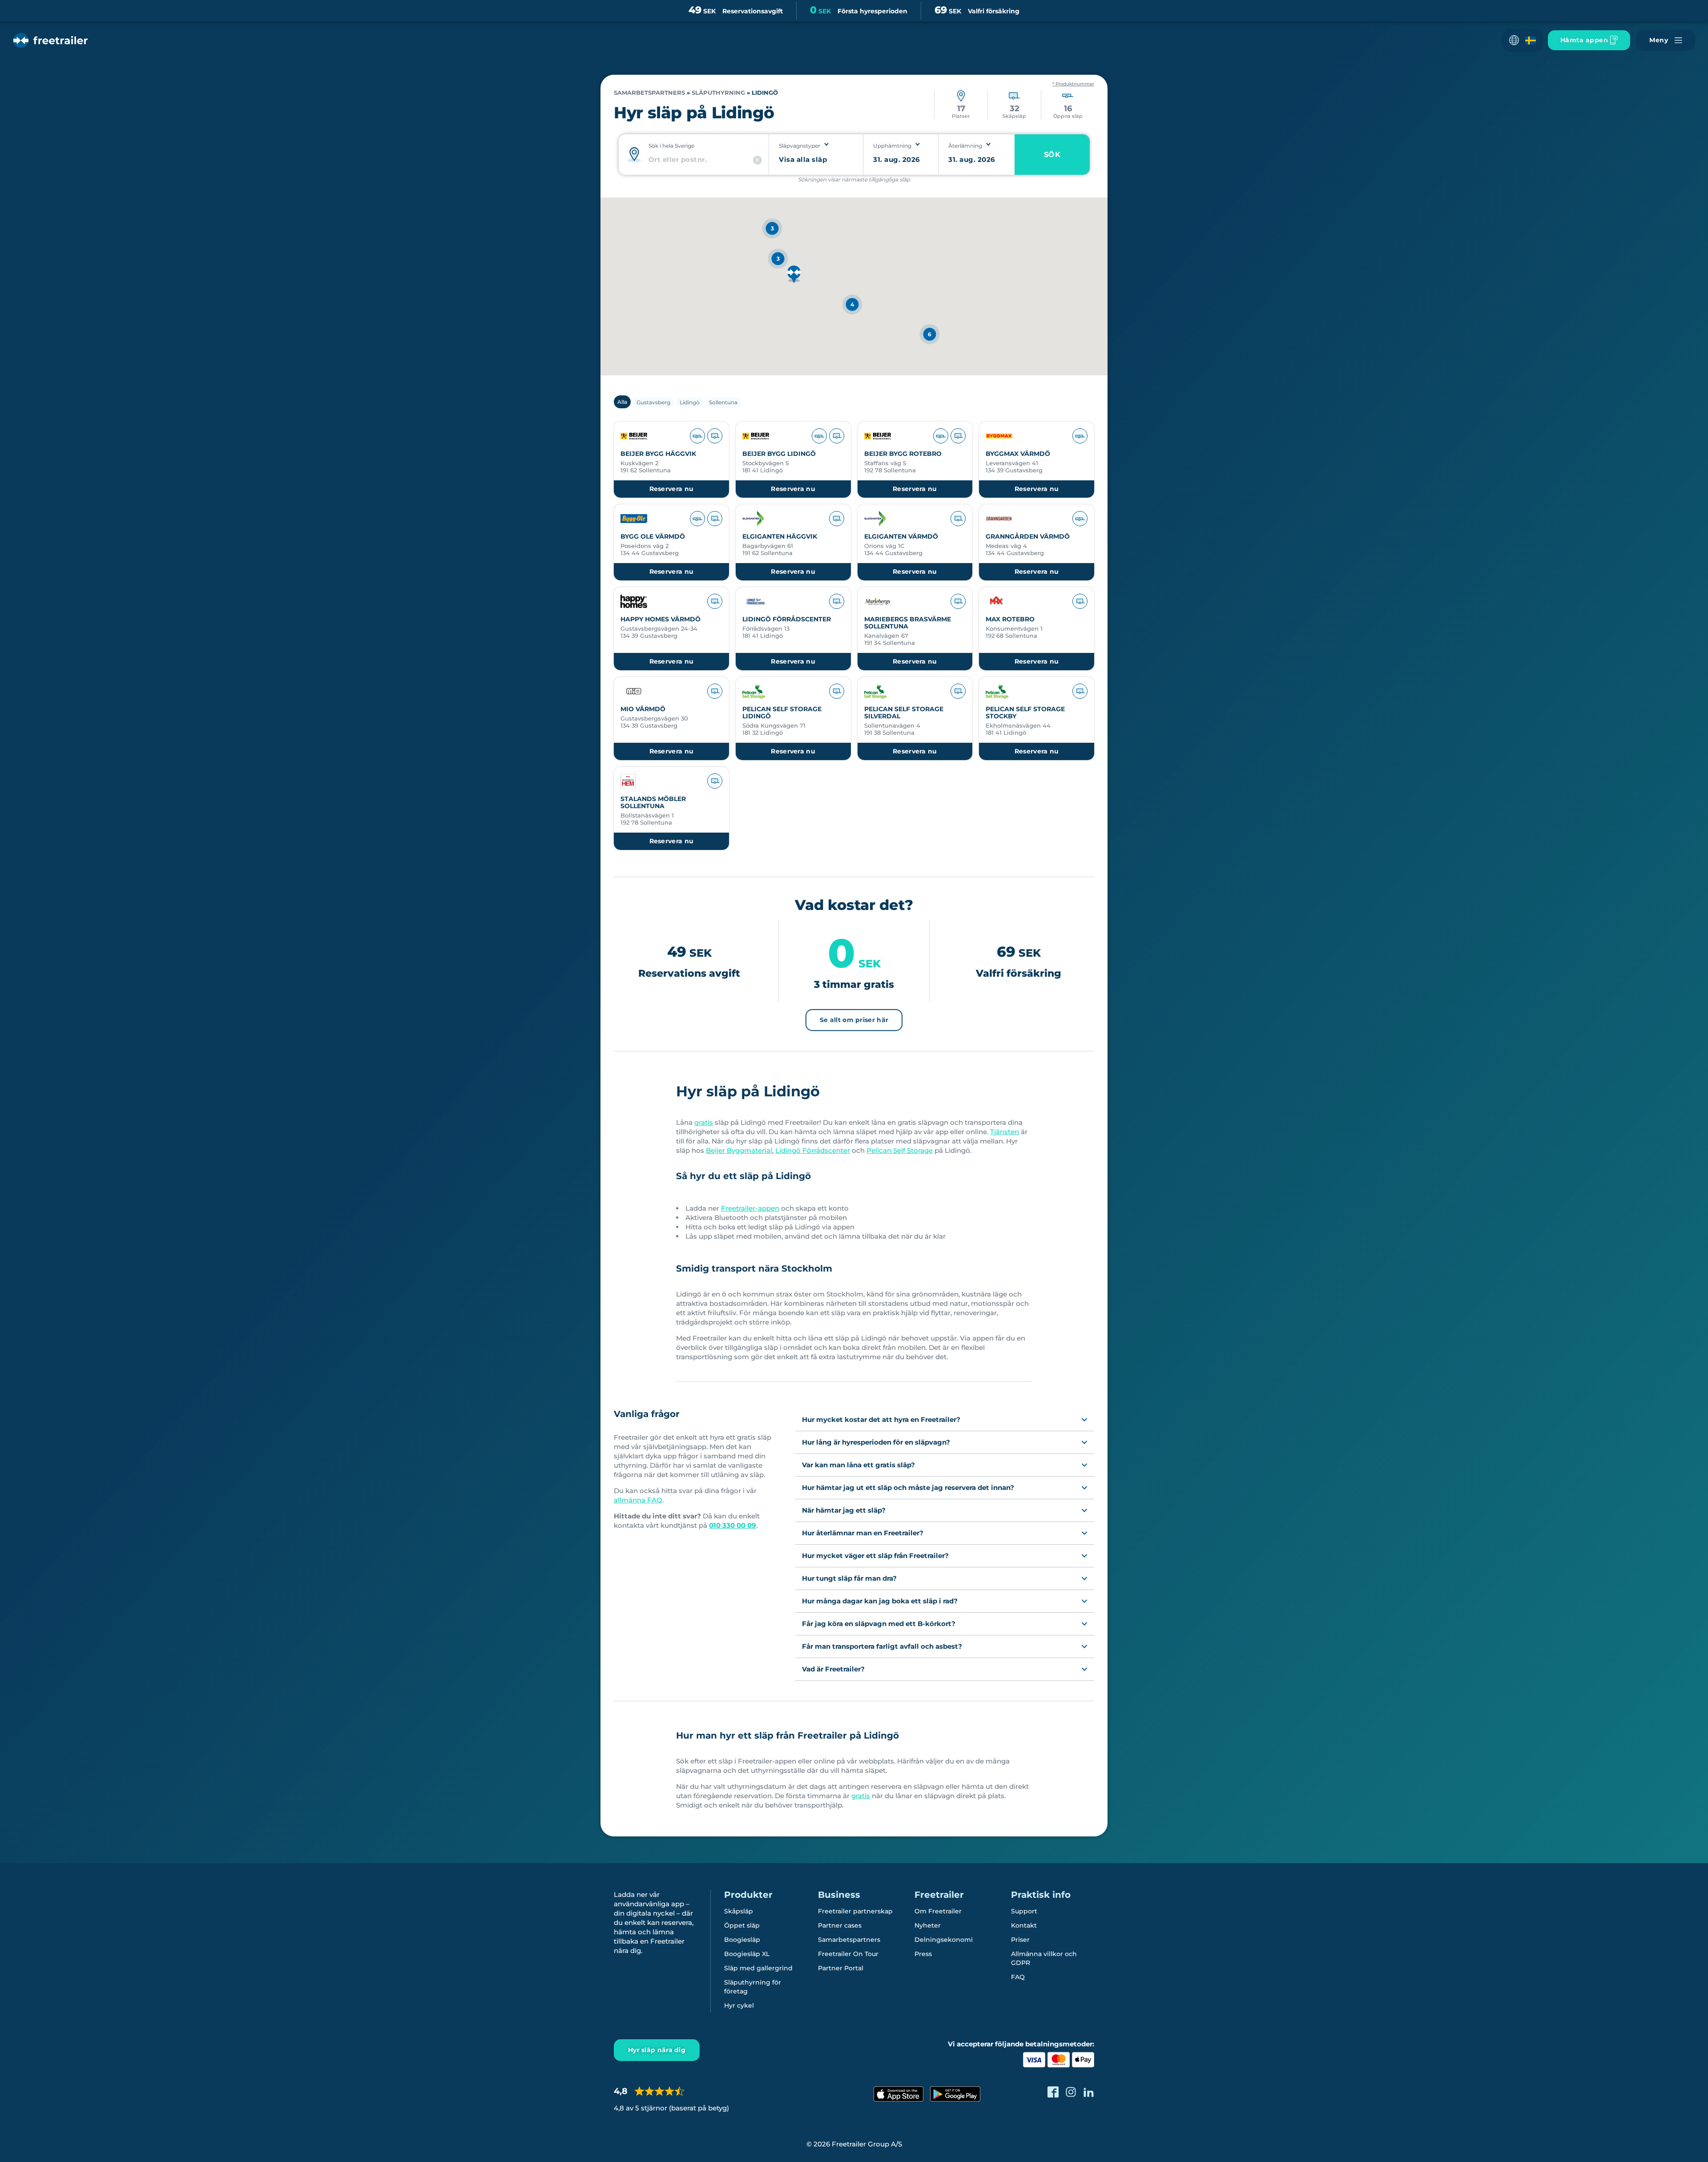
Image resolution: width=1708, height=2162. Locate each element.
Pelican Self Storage (900, 1150)
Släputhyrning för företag (753, 1987)
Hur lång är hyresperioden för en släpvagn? (876, 1442)
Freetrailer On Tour (848, 1954)
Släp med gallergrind (758, 1968)
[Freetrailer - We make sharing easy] (50, 40)
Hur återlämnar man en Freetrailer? (863, 1533)
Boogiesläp (742, 1940)
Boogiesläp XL (747, 1954)
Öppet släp (742, 1925)
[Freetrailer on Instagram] (1071, 2092)
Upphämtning (892, 146)
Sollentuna (723, 402)
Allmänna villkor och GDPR (1044, 1958)
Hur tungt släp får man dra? (849, 1578)
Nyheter (928, 1925)
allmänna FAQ (638, 1500)
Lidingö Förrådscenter (813, 1150)
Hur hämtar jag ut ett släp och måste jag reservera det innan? (908, 1488)
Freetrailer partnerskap (855, 1911)
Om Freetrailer (938, 1911)
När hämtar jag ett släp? (844, 1510)
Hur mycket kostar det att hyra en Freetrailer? (881, 1419)
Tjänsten (1005, 1132)
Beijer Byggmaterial (739, 1150)
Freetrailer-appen (750, 1208)
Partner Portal (841, 1968)
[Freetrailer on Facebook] (1053, 2092)
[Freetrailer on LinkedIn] (1089, 2092)
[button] (1523, 40)
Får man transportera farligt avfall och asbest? (882, 1646)
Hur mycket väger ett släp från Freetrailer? (875, 1556)
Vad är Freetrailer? (833, 1669)
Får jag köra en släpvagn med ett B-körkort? (879, 1624)
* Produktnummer (1073, 84)
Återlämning (965, 146)
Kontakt (1024, 1925)
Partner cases (840, 1925)
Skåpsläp (739, 1911)
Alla (622, 402)
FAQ (1018, 1977)
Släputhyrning (718, 93)
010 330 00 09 (733, 1525)
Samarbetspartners (649, 93)
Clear (757, 160)
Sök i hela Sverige (671, 146)
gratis (704, 1122)
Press (923, 1954)
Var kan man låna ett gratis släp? (858, 1465)
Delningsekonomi (944, 1940)
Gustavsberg (653, 402)
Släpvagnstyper (800, 146)
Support (1024, 1911)
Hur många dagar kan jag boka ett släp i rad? (880, 1601)
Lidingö (690, 402)
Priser (1020, 1940)
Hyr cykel (739, 2005)
